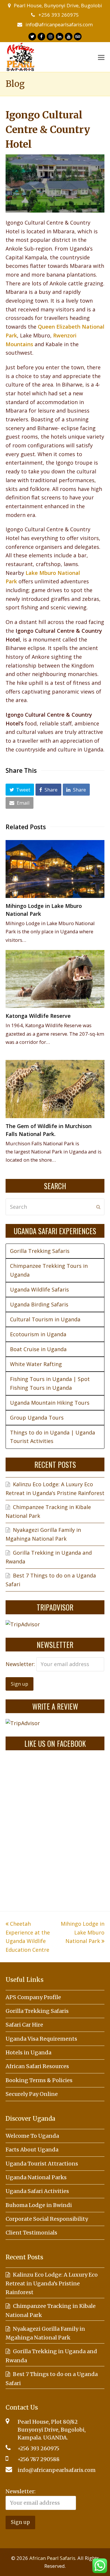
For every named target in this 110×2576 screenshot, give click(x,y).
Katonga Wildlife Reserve (38, 1016)
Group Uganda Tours (37, 1418)
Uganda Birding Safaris (39, 1304)
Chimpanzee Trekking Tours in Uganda (49, 1270)
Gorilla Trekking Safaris (40, 1251)
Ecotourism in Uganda (38, 1334)
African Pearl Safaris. (53, 2558)
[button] (20, 789)
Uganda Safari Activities (37, 2191)
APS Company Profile (33, 1997)
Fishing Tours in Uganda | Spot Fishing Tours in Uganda (50, 1383)
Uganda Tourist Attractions (42, 2164)
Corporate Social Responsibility (47, 2219)
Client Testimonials (31, 2233)
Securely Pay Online (32, 2094)
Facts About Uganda (32, 2150)
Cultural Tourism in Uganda (45, 1319)
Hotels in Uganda (28, 2052)
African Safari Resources (37, 2066)
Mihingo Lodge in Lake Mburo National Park (83, 1932)
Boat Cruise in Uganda (38, 1349)
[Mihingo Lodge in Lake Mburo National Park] (55, 869)
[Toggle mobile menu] (101, 57)
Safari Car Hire (24, 2025)
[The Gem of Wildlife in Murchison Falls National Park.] (55, 1089)
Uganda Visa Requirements (41, 2039)
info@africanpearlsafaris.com (59, 24)
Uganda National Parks (36, 2177)
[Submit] (98, 1207)
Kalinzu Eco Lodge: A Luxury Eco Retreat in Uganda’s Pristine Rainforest (52, 2283)
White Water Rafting (36, 1364)
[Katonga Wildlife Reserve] (55, 979)
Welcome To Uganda (32, 2136)
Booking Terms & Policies (39, 2080)
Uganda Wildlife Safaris (39, 1289)
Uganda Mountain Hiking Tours (50, 1403)
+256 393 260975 (59, 15)
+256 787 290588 (39, 2459)
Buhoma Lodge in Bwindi (39, 2205)
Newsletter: (21, 1664)
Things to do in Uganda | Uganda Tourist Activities (53, 1437)
